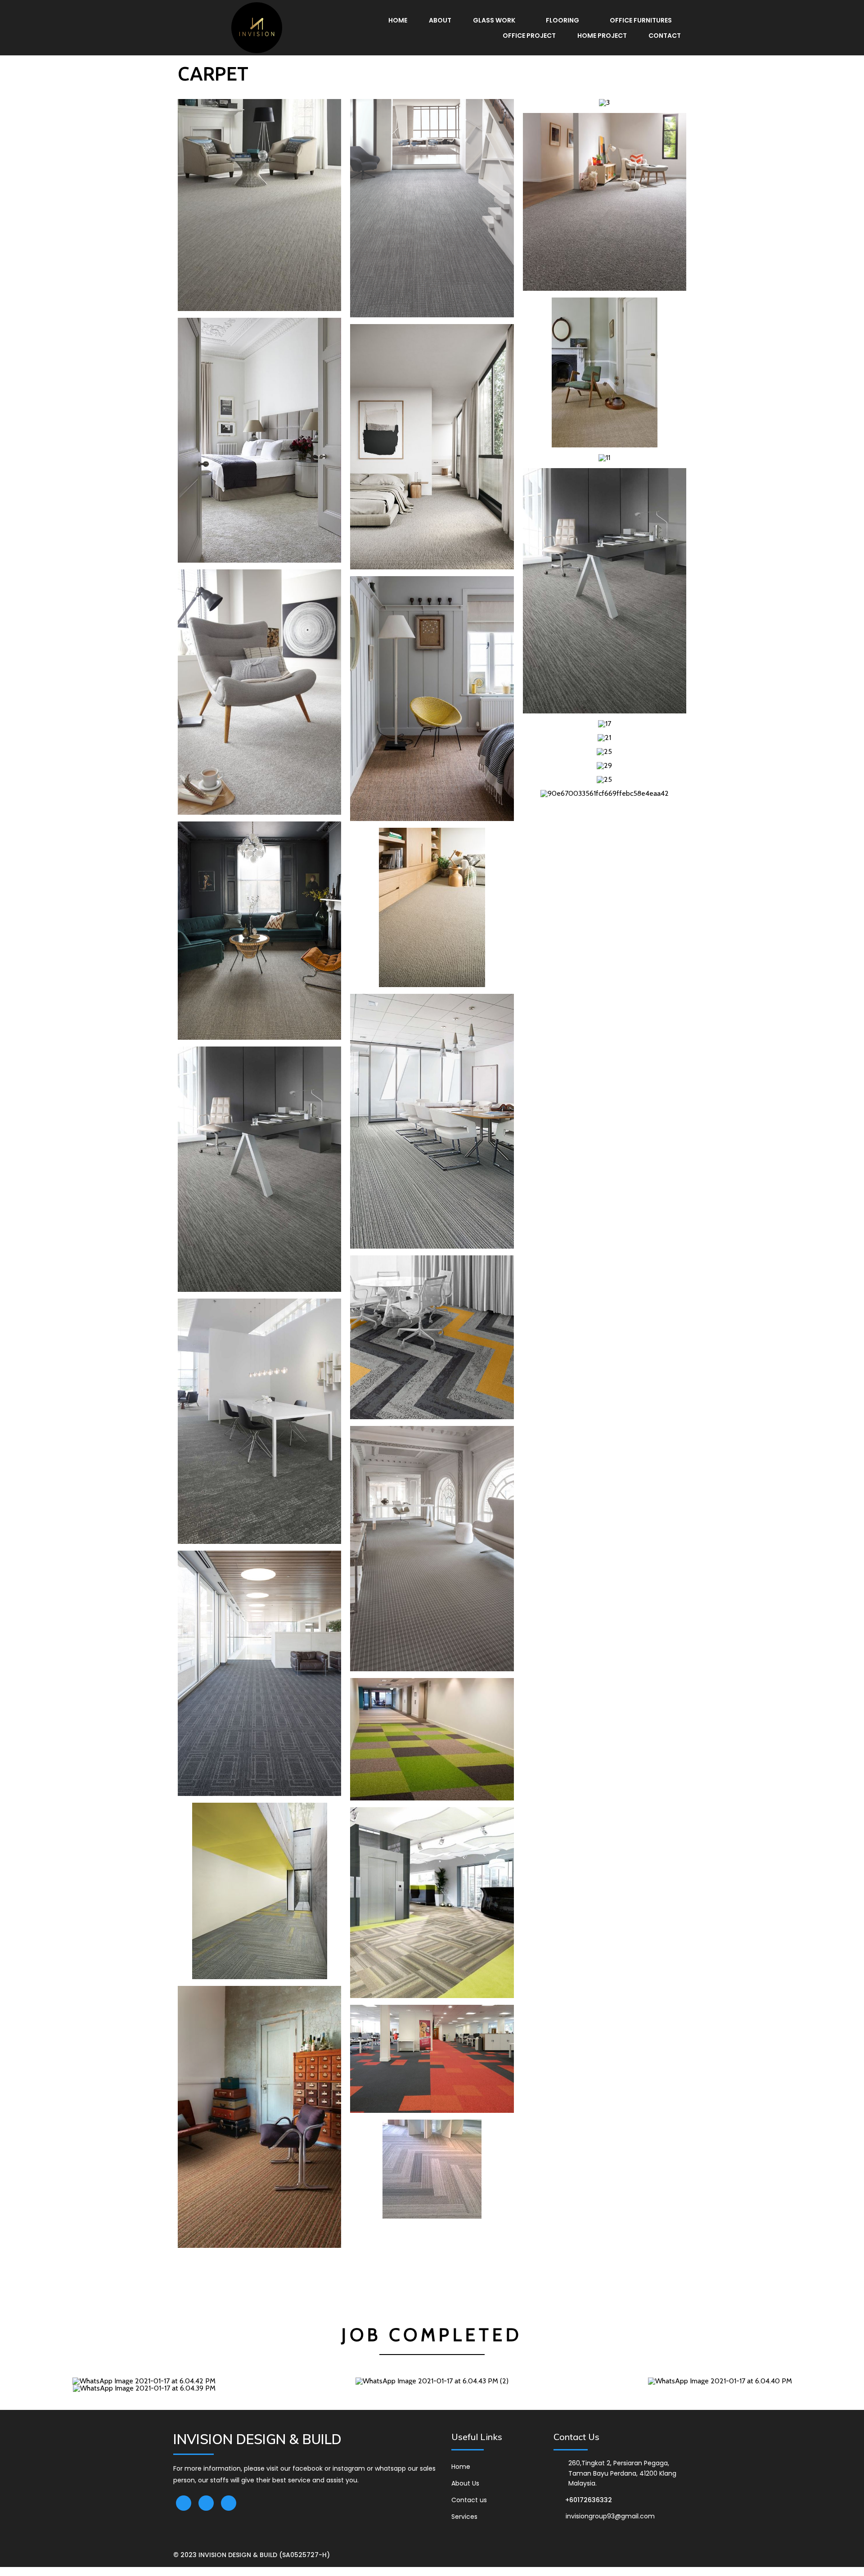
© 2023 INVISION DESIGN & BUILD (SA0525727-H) (252, 2555)
